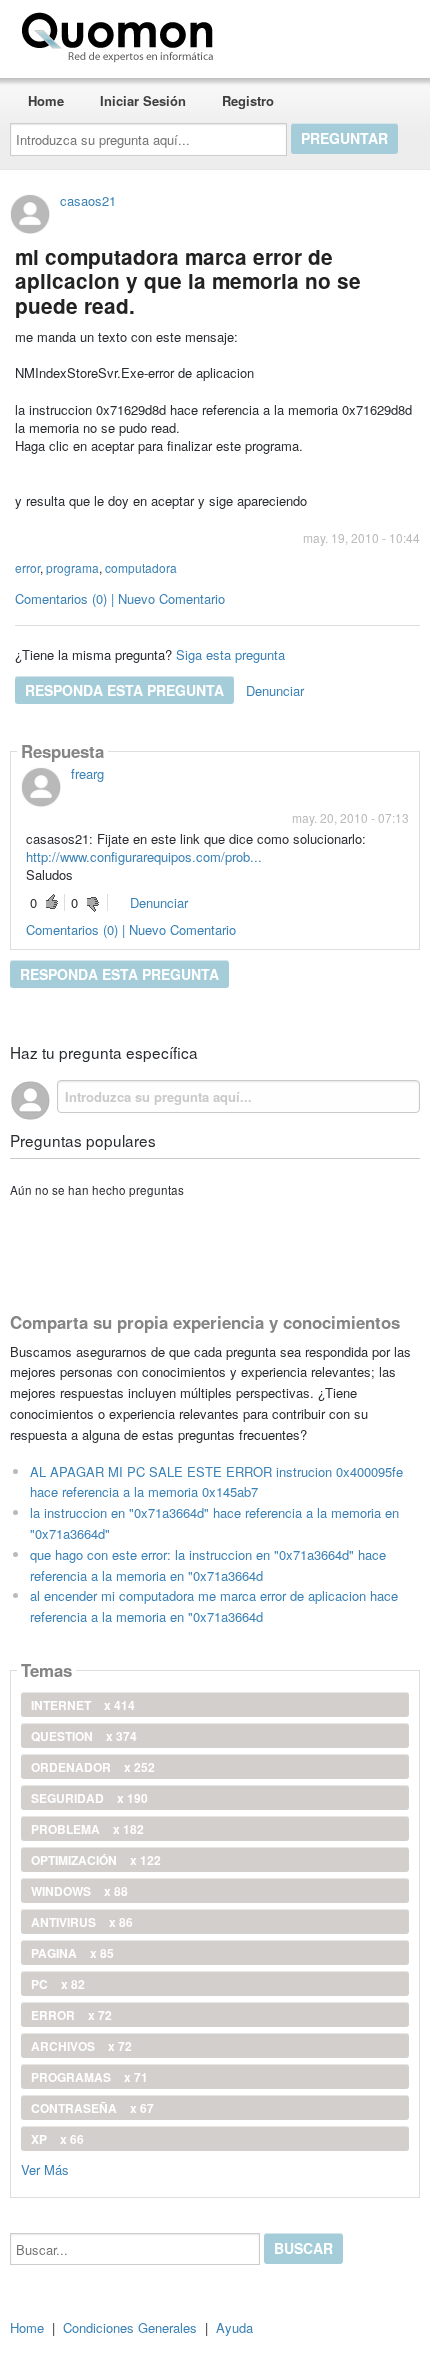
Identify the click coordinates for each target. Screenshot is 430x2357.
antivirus (82, 1922)
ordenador (93, 1767)
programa (72, 567)
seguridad (89, 1798)
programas (89, 2077)
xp (57, 2139)
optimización (96, 1860)
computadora (141, 567)
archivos (81, 2046)
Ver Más (45, 2168)
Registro (248, 100)
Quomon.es (284, 33)
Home (46, 100)
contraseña (92, 2108)
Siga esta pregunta (230, 654)
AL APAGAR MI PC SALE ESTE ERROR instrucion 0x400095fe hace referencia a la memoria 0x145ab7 (216, 1482)
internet (83, 1705)
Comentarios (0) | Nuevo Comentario (120, 598)
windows (79, 1891)
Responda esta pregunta (124, 690)
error (27, 567)
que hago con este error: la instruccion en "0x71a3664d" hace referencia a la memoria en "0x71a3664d (208, 1565)
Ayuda (234, 2327)
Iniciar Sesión (143, 100)
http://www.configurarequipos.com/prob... (144, 856)
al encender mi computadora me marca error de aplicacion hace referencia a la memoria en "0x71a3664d (214, 1606)
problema (87, 1829)
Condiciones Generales (130, 2327)
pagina (72, 1953)
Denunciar (275, 690)
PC (58, 1984)
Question (84, 1736)
